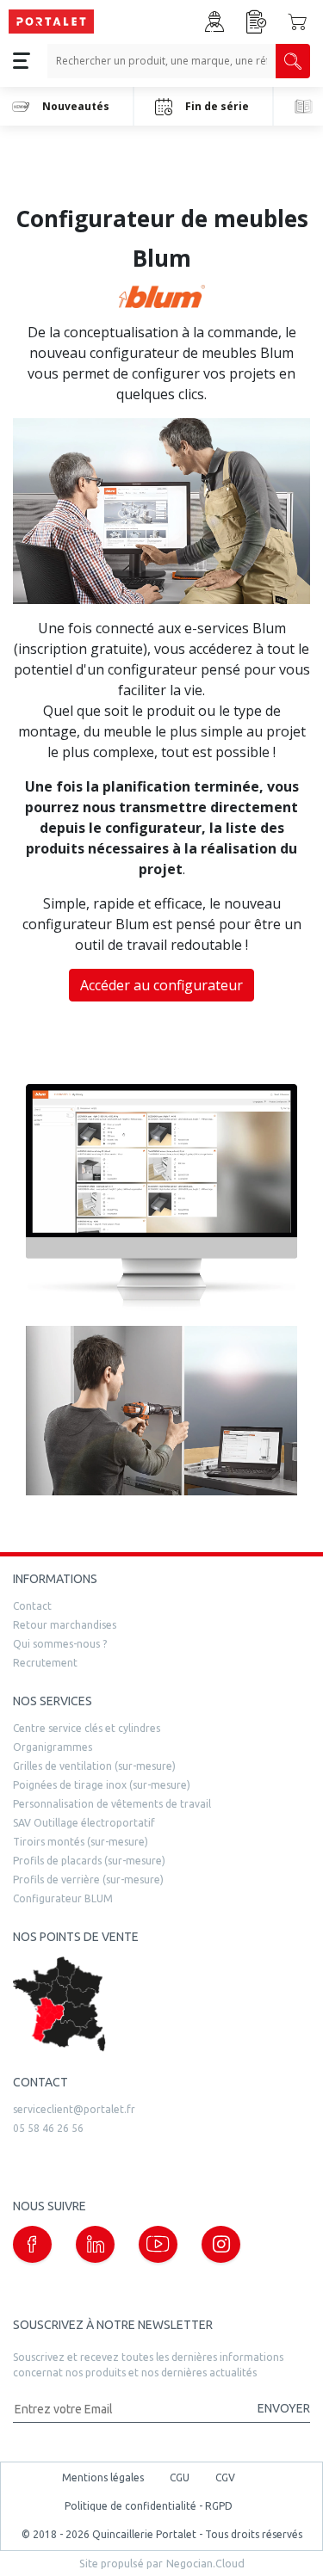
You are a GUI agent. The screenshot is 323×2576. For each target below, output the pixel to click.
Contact (32, 1606)
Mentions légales (103, 2477)
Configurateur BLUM (63, 1898)
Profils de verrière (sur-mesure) (88, 1880)
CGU (180, 2477)
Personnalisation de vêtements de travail (112, 1804)
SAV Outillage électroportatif (84, 1823)
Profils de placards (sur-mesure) (89, 1861)
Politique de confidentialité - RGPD (149, 2506)
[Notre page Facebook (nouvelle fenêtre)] (32, 2244)
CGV (225, 2477)
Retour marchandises (65, 1625)
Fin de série (217, 106)
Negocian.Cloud (205, 2563)
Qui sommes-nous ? (60, 1644)
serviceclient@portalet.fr (74, 2109)
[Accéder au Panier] (297, 22)
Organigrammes (53, 1747)
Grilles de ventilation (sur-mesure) (94, 1766)
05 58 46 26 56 (48, 2128)
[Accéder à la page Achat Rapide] (257, 22)
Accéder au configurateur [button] (161, 985)
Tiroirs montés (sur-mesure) (81, 1842)
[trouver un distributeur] (161, 2004)
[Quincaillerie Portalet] (51, 22)
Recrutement (45, 1663)
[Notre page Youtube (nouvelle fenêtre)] (158, 2244)
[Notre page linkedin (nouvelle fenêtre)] (95, 2244)
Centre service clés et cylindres (87, 1728)
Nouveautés (76, 106)
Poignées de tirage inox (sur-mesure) (102, 1785)
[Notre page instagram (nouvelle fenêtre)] (221, 2244)
